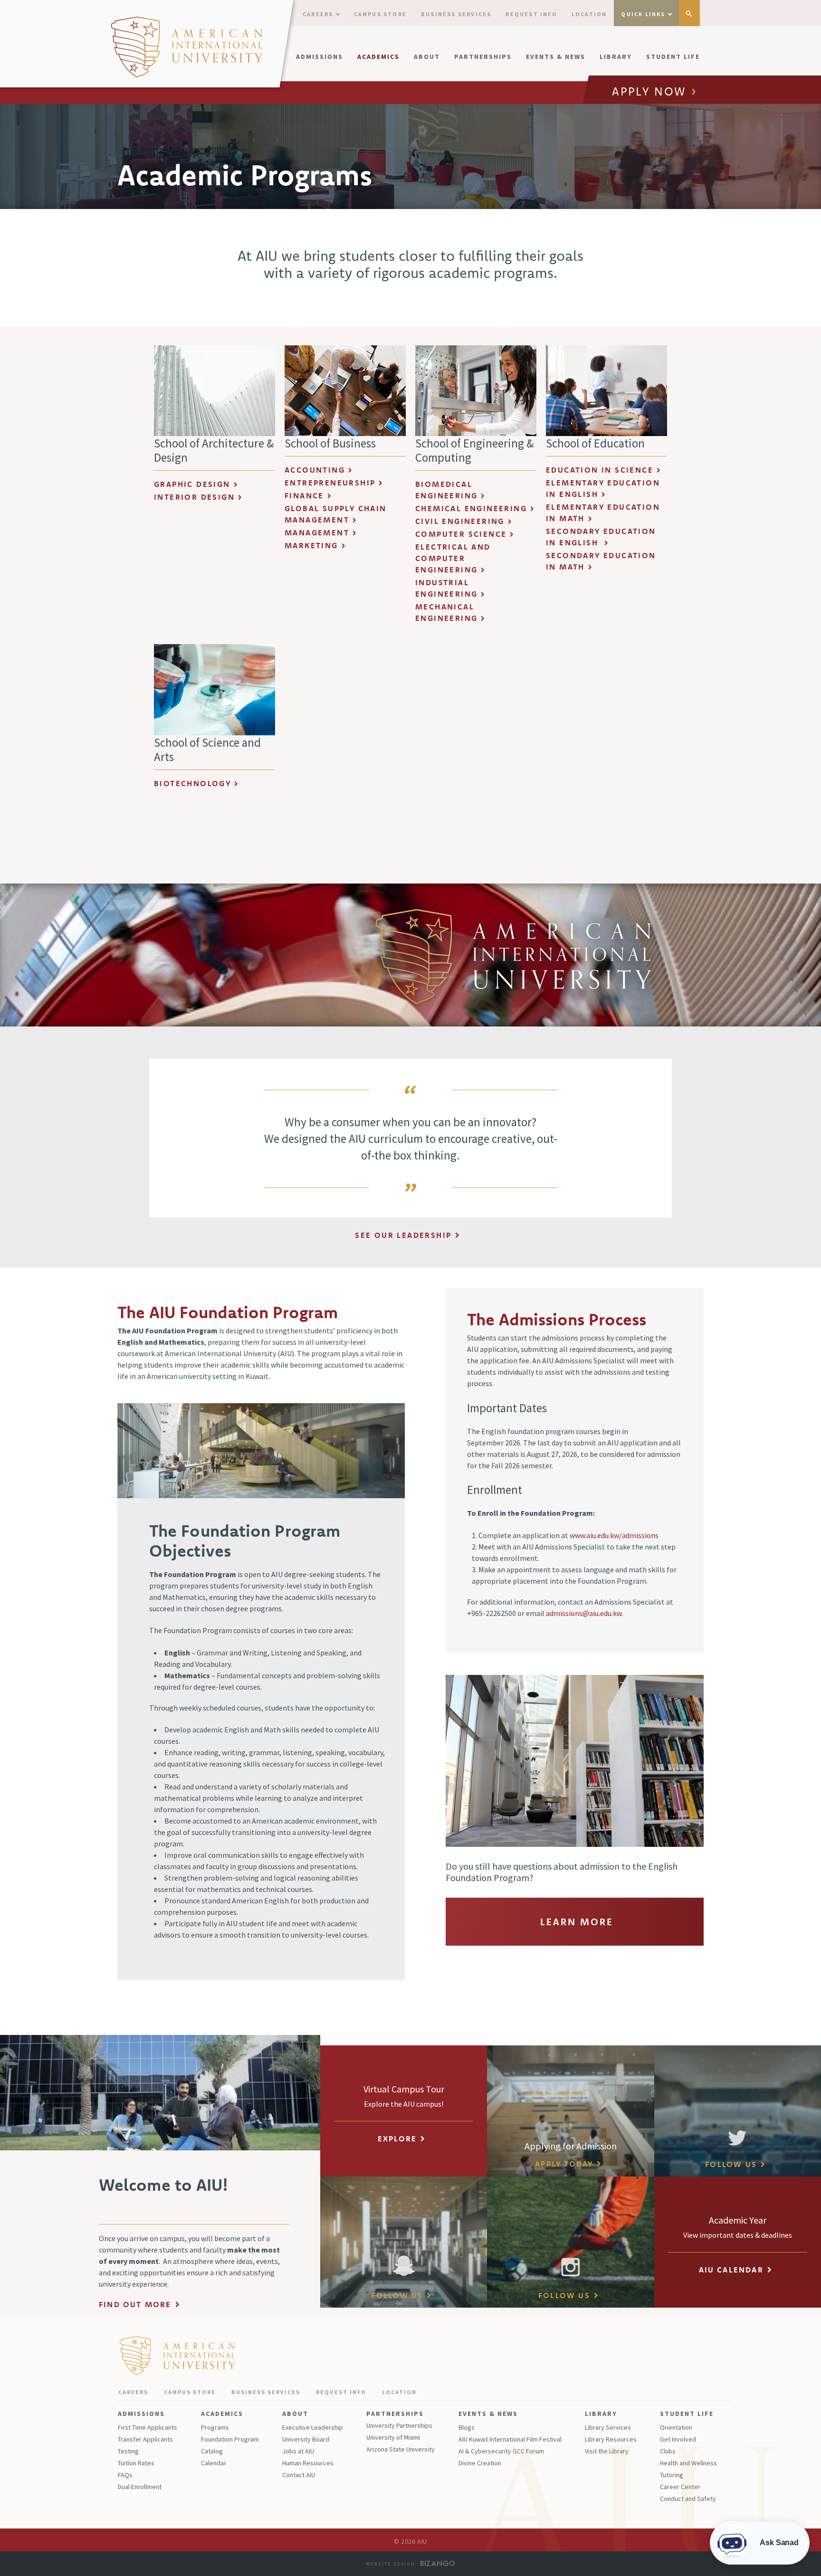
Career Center (680, 2487)
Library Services (608, 2427)
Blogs (467, 2427)
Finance (304, 495)
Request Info (531, 14)
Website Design (391, 2564)
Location (589, 14)
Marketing (311, 545)
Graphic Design (192, 484)
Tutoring (672, 2475)
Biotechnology (192, 783)
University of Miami (393, 2437)
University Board (306, 2439)
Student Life (673, 57)
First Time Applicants (148, 2427)
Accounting (315, 470)
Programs (215, 2427)
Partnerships (483, 57)
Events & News (556, 57)
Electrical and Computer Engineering (453, 558)
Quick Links (643, 14)
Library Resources (611, 2439)
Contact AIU (299, 2475)
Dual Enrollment (140, 2487)
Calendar (214, 2463)
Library (616, 57)
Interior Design (194, 497)
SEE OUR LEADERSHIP (403, 1235)
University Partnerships (399, 2425)
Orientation (676, 2427)
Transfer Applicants (145, 2439)
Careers (318, 14)
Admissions (320, 57)
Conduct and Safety (688, 2499)
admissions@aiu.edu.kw (584, 1613)
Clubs (668, 2451)
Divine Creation (480, 2463)
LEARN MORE (577, 1922)
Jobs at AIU (298, 2451)
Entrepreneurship (330, 483)
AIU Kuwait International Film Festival (510, 2439)
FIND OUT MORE (135, 2304)
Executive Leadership (313, 2427)
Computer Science (461, 534)
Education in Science (600, 470)
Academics (378, 57)
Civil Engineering (460, 521)
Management (317, 532)
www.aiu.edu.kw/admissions (614, 1535)
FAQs (125, 2475)
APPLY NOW (649, 92)
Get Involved (678, 2439)
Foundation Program (230, 2439)
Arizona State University (401, 2449)
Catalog (212, 2451)
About (427, 57)
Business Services (456, 14)
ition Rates (139, 2463)
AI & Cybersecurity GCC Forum (501, 2451)
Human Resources (308, 2463)
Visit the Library (607, 2451)
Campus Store (380, 14)
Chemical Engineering (471, 508)
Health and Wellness (688, 2463)
